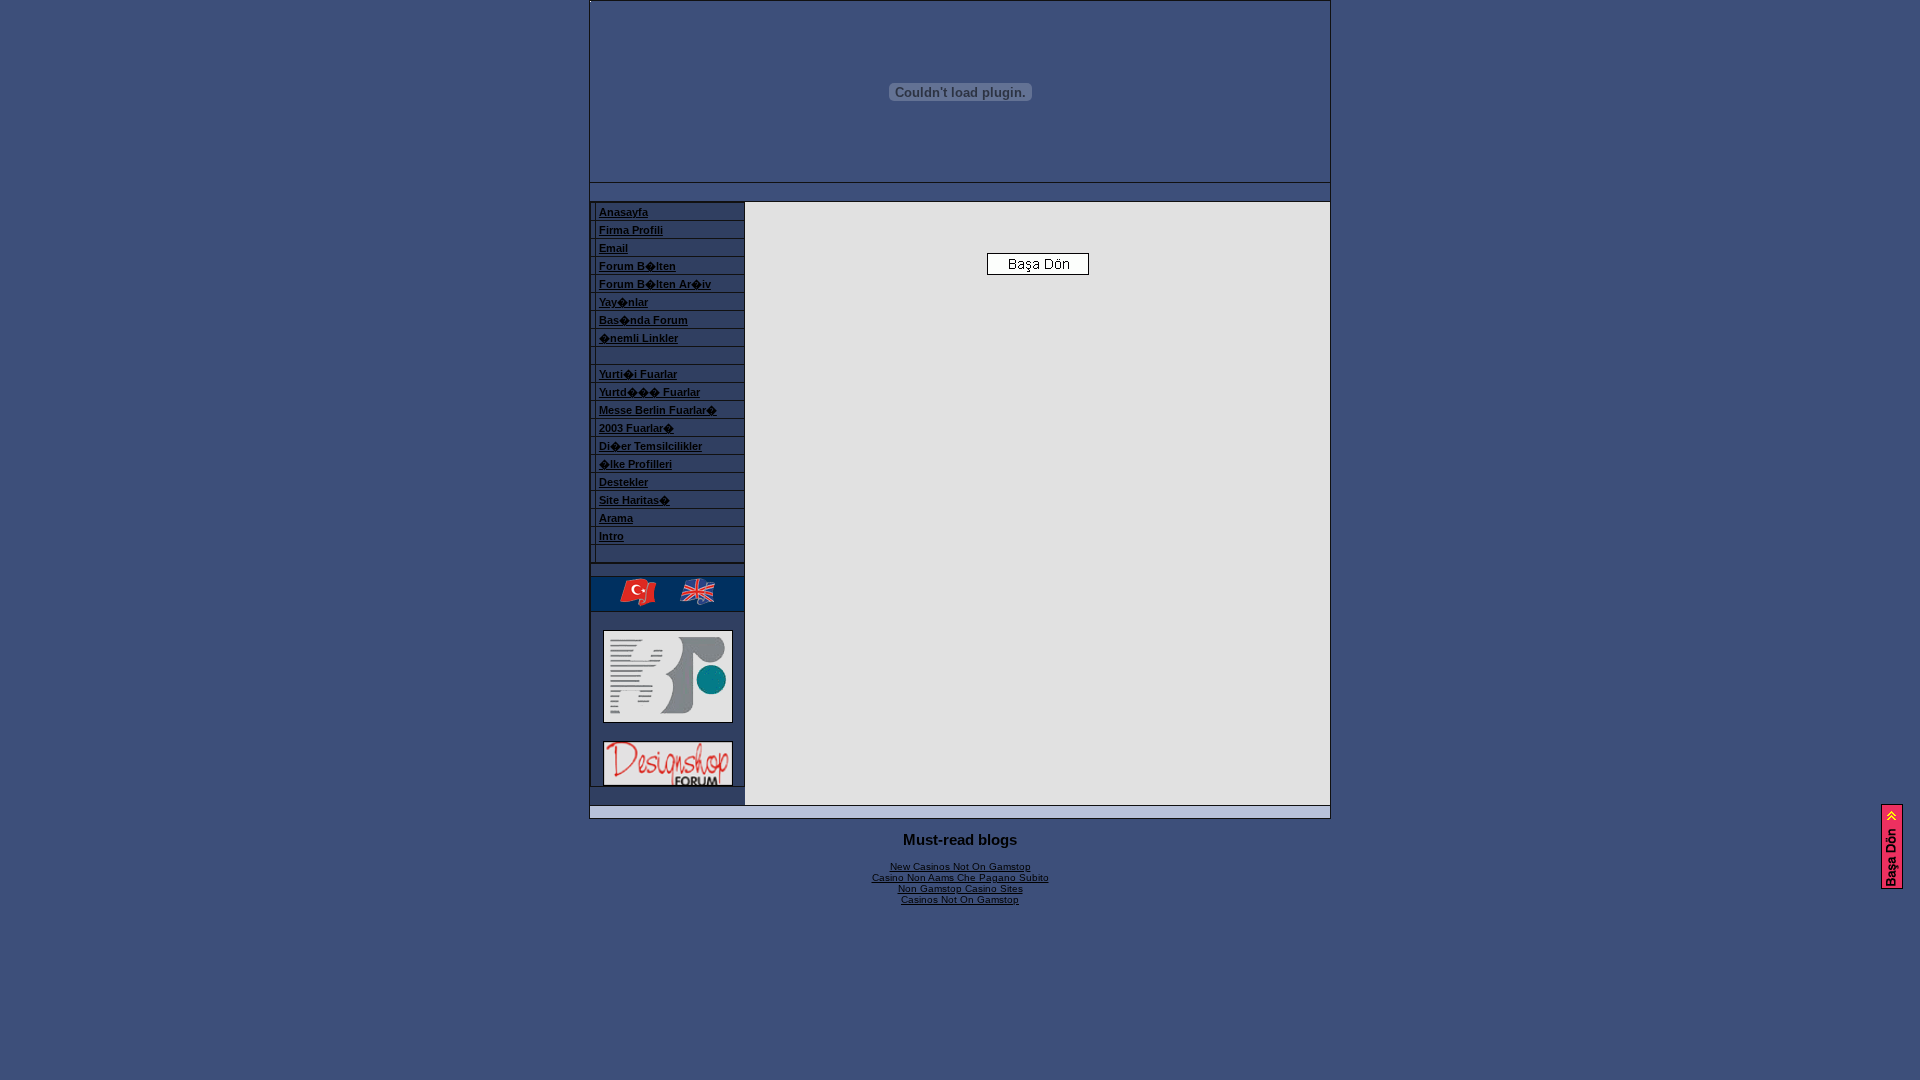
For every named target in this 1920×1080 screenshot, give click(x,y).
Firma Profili (631, 230)
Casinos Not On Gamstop (960, 899)
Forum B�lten (637, 266)
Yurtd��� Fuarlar (649, 392)
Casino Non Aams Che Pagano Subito (960, 877)
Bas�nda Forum (643, 320)
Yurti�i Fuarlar (638, 374)
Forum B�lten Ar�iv (655, 284)
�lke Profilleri (635, 464)
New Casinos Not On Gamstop (960, 866)
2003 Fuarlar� (636, 428)
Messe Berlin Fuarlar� (658, 410)
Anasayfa (623, 212)
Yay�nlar (623, 302)
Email (613, 248)
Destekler (623, 482)
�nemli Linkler (638, 338)
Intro (611, 536)
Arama (616, 518)
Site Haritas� (634, 500)
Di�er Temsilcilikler (650, 446)
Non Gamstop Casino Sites (960, 888)
